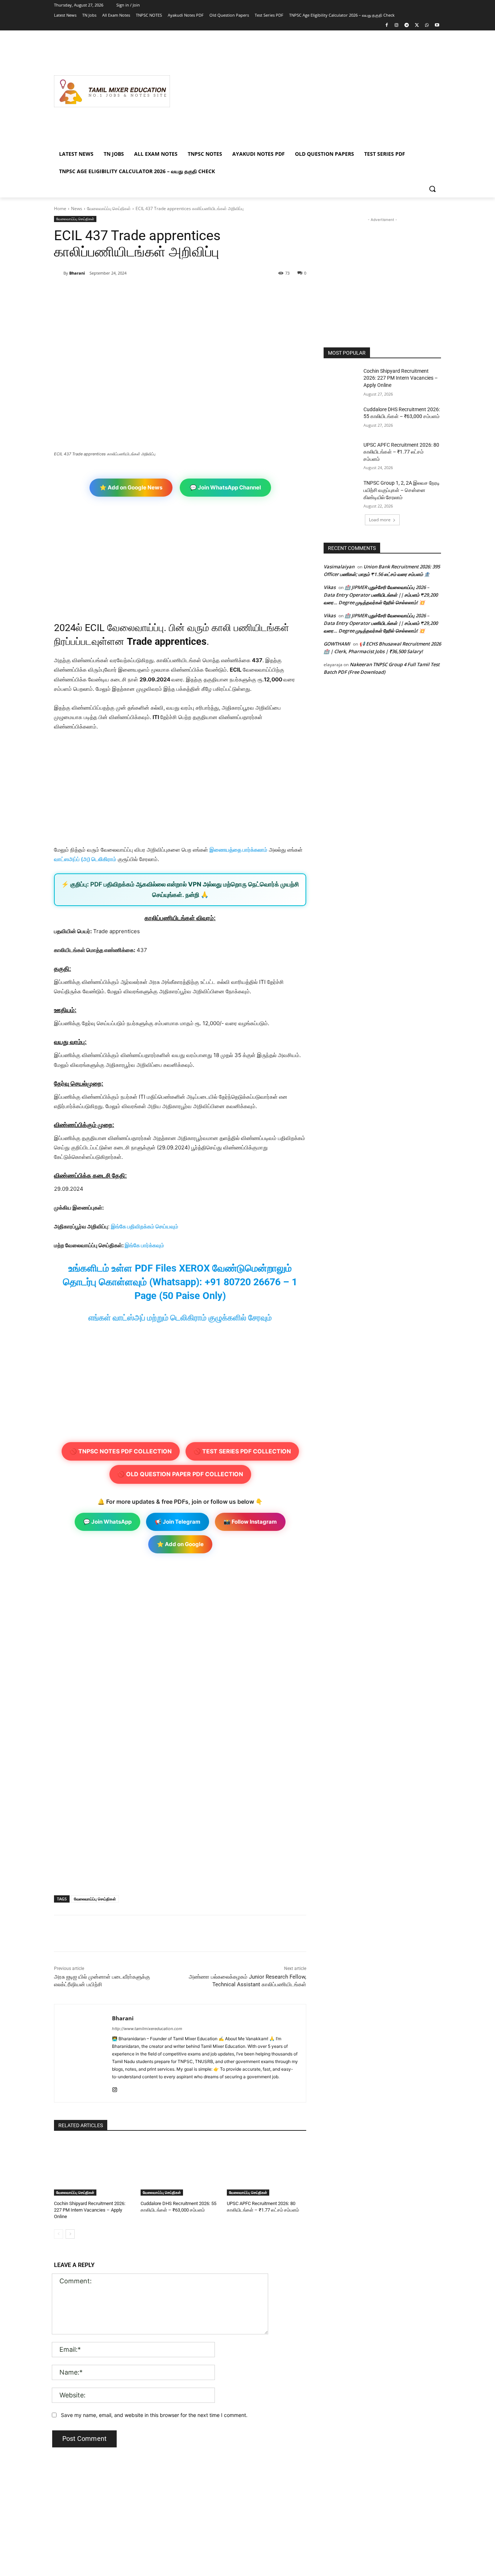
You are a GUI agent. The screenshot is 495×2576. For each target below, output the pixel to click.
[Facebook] (386, 26)
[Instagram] (397, 26)
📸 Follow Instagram (250, 1522)
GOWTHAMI (337, 644)
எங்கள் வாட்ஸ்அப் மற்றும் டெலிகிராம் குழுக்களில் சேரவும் (180, 1318)
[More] (172, 292)
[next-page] (70, 2234)
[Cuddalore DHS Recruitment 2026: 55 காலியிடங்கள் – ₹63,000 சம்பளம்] (180, 2168)
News (77, 208)
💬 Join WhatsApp (107, 1522)
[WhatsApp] (427, 26)
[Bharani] (59, 273)
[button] (432, 189)
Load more (380, 520)
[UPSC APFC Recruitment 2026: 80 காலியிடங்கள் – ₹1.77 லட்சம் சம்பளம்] (267, 2168)
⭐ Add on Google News (131, 487)
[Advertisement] (305, 91)
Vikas (330, 587)
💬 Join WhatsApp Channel (225, 487)
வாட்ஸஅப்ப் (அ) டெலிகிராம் (85, 859)
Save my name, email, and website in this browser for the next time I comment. (154, 2415)
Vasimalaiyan (339, 567)
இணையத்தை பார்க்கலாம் (238, 850)
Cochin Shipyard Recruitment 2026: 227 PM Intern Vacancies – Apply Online (90, 2210)
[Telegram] (407, 26)
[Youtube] (437, 26)
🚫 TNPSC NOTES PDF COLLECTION (121, 1451)
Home (60, 208)
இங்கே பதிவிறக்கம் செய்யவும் (145, 1226)
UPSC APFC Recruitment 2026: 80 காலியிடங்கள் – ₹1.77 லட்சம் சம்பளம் (401, 452)
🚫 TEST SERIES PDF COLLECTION (242, 1451)
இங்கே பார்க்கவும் (144, 1245)
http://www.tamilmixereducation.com (147, 2029)
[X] (417, 26)
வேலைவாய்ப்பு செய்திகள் (109, 208)
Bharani (77, 273)
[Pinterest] (138, 292)
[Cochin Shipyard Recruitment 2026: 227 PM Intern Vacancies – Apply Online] (94, 2168)
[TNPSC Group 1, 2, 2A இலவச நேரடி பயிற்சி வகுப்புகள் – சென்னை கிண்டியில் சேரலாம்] (341, 492)
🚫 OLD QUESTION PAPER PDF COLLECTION (180, 1474)
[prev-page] (59, 2234)
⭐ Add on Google (180, 1544)
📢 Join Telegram (178, 1522)
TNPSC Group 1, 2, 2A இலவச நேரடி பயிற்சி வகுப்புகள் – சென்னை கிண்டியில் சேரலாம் (402, 490)
